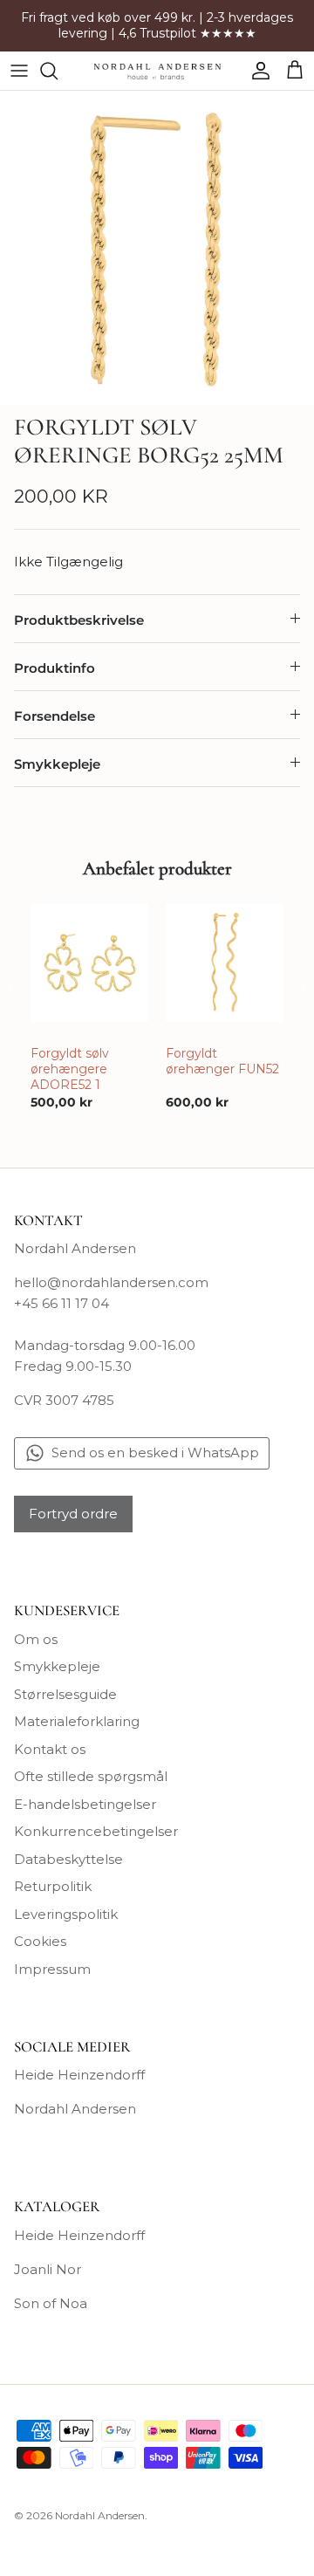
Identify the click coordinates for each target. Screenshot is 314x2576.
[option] (157, 248)
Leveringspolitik (66, 1914)
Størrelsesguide (65, 1694)
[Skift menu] (19, 71)
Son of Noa (51, 2303)
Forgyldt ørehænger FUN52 (222, 1061)
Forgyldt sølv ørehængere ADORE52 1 (70, 1069)
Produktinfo (55, 668)
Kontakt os (50, 1749)
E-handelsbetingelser (85, 1804)
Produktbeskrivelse (79, 620)
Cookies (40, 1941)
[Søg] (58, 71)
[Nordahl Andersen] (157, 71)
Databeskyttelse (68, 1859)
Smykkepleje (57, 764)
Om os (36, 1639)
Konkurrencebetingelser (96, 1831)
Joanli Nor (48, 2269)
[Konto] (256, 71)
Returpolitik (53, 1886)
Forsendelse (55, 716)
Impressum (52, 1969)
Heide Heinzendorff (79, 2075)
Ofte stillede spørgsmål (91, 1776)
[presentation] (12, 987)
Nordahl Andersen (75, 2109)
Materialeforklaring (77, 1721)
